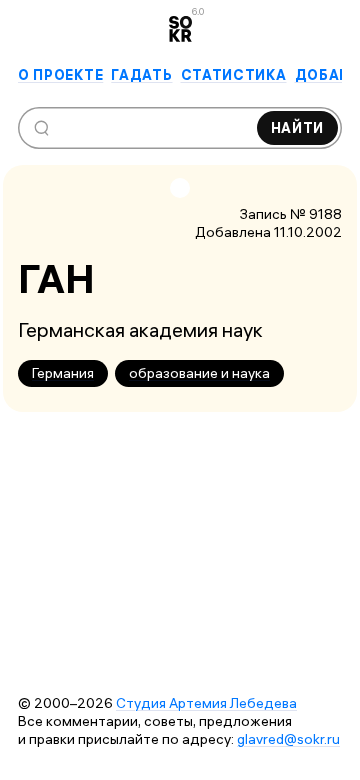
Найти (298, 128)
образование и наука (199, 373)
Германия (63, 373)
